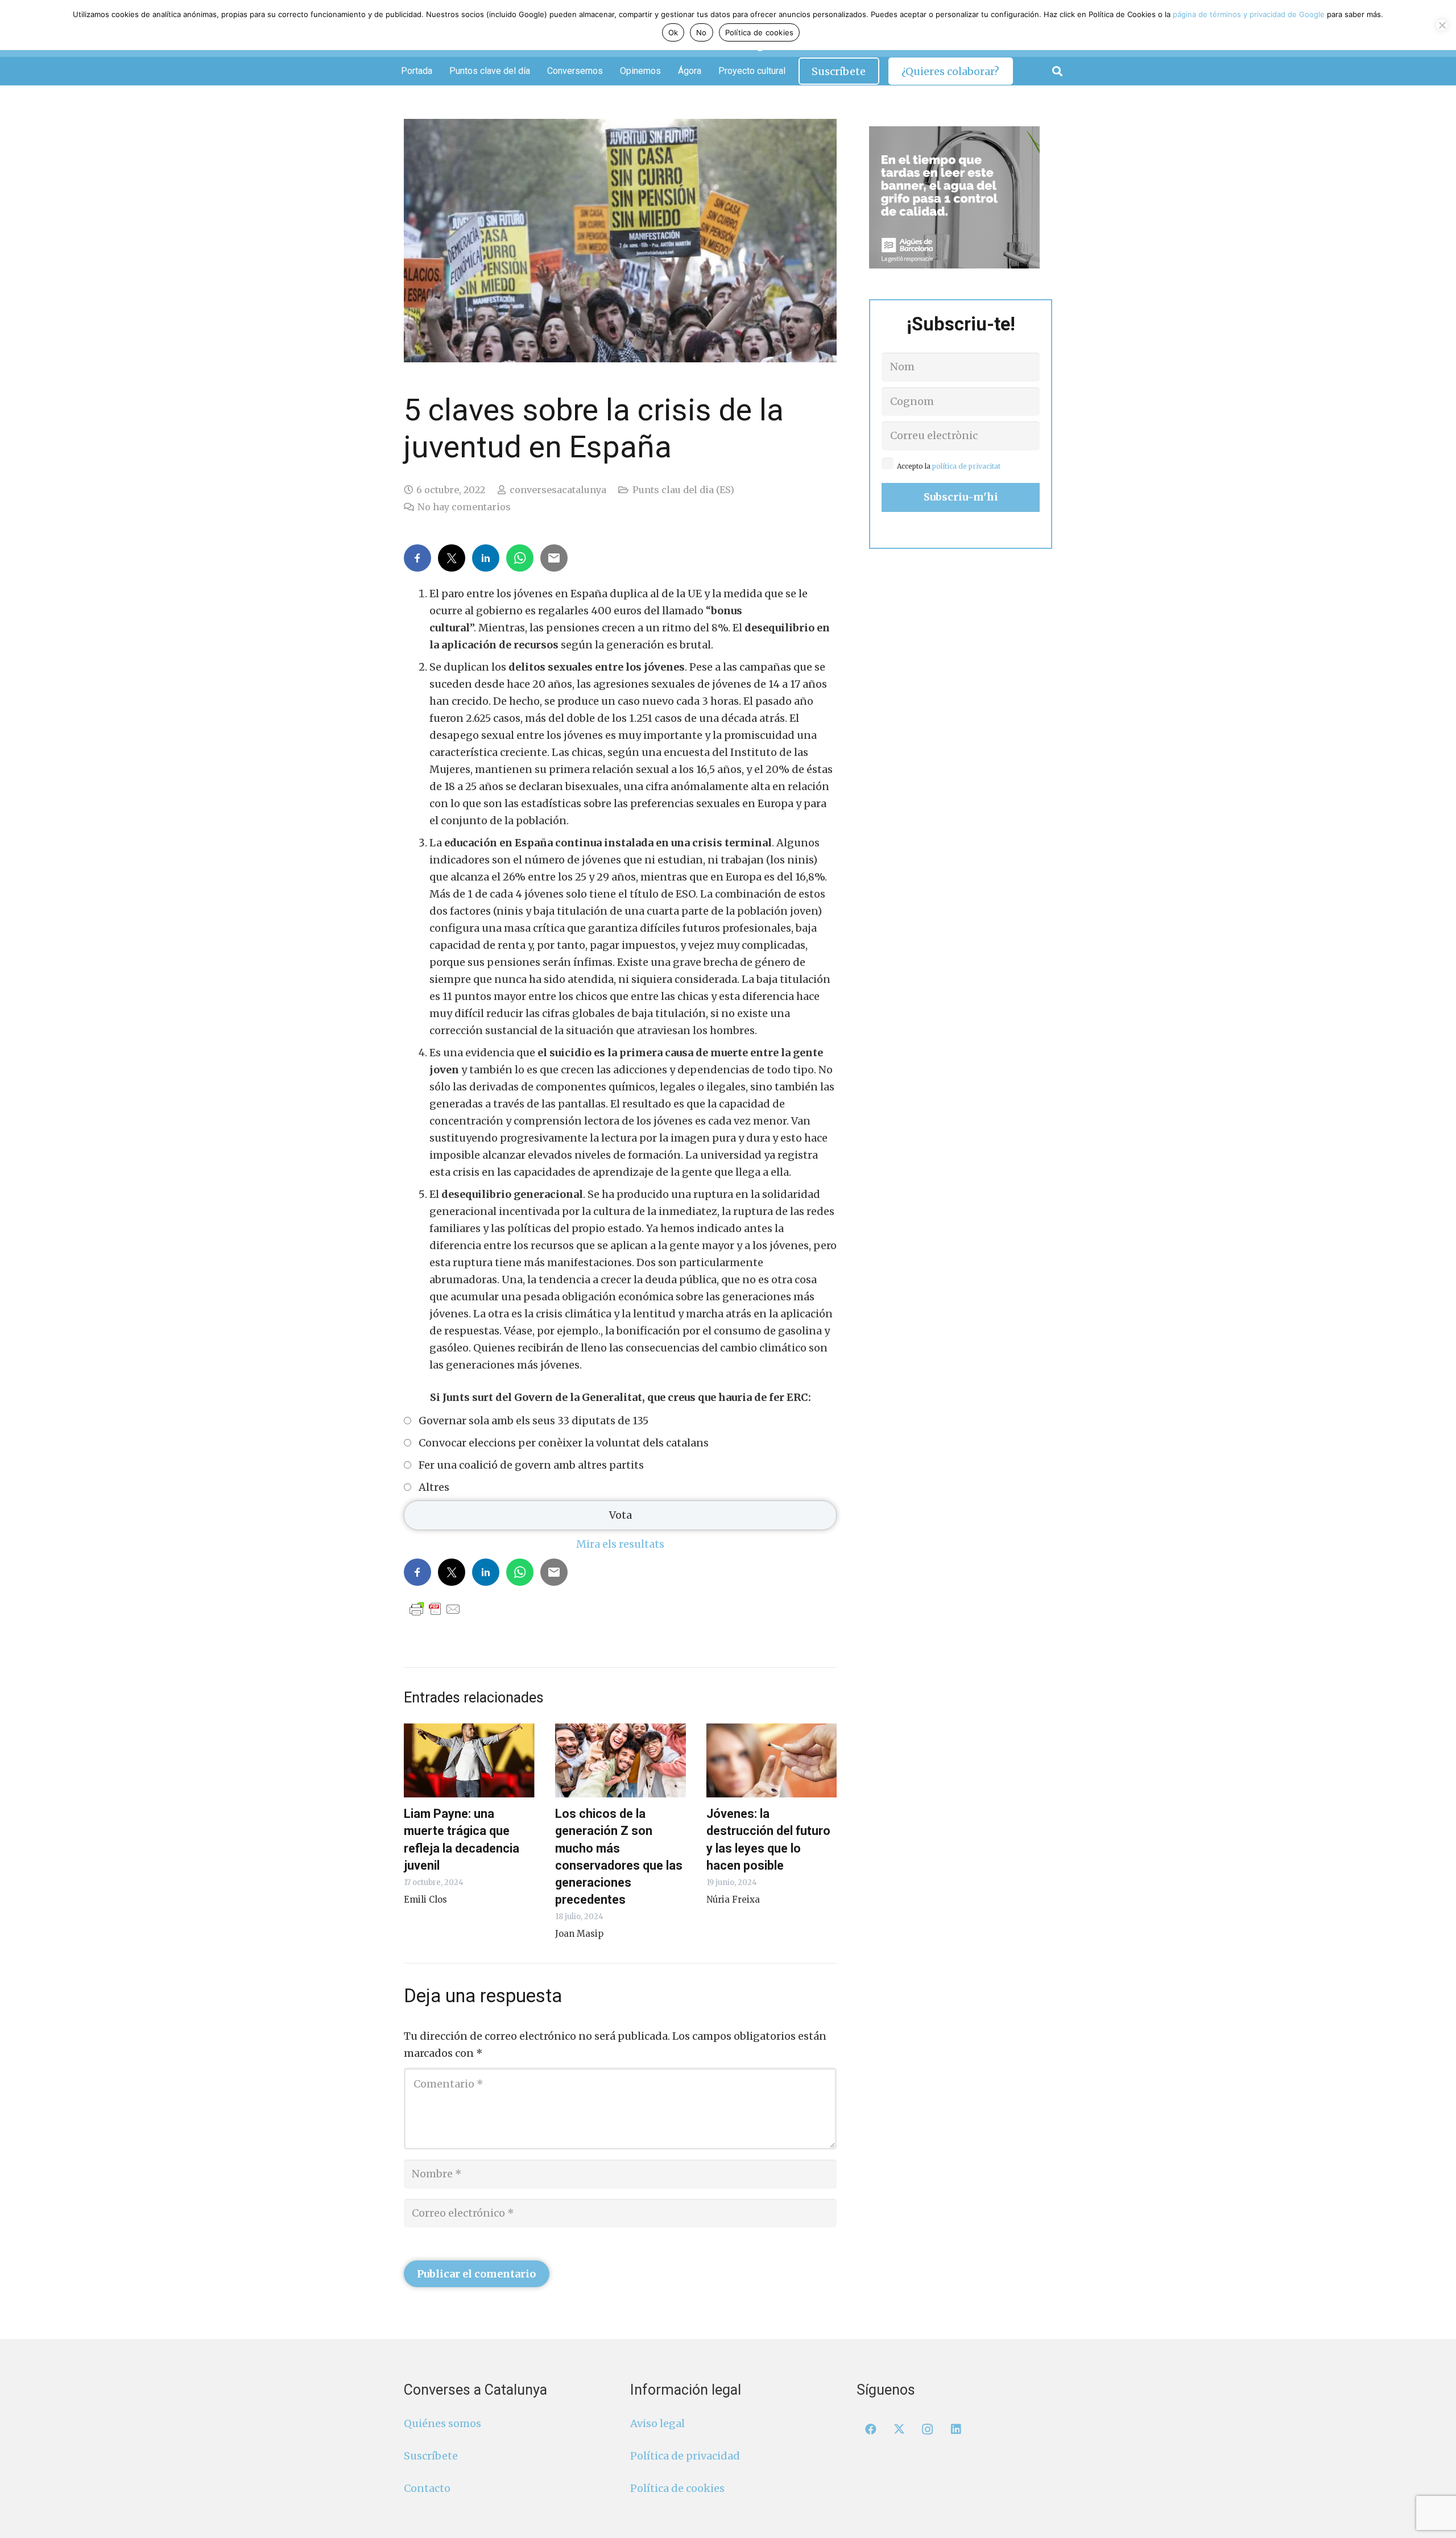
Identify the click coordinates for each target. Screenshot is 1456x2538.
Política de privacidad (685, 2456)
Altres (434, 1487)
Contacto (427, 2488)
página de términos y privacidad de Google (1249, 14)
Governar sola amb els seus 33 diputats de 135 (533, 1421)
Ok (673, 32)
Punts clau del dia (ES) (683, 490)
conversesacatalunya (558, 490)
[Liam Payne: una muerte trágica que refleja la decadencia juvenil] (469, 1760)
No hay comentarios (464, 507)
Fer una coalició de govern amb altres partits (531, 1465)
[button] (1057, 71)
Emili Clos (425, 1900)
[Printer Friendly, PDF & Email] (435, 1609)
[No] (1442, 25)
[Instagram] (928, 2429)
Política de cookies (677, 2488)
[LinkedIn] (956, 2429)
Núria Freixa (733, 1900)
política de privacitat (966, 466)
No (702, 32)
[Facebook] (871, 2429)
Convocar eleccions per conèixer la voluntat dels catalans (564, 1443)
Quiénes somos (442, 2423)
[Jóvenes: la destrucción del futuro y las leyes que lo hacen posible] (772, 1760)
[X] (899, 2429)
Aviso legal (657, 2423)
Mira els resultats (620, 1544)
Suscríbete (431, 2456)
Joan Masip (579, 1934)
